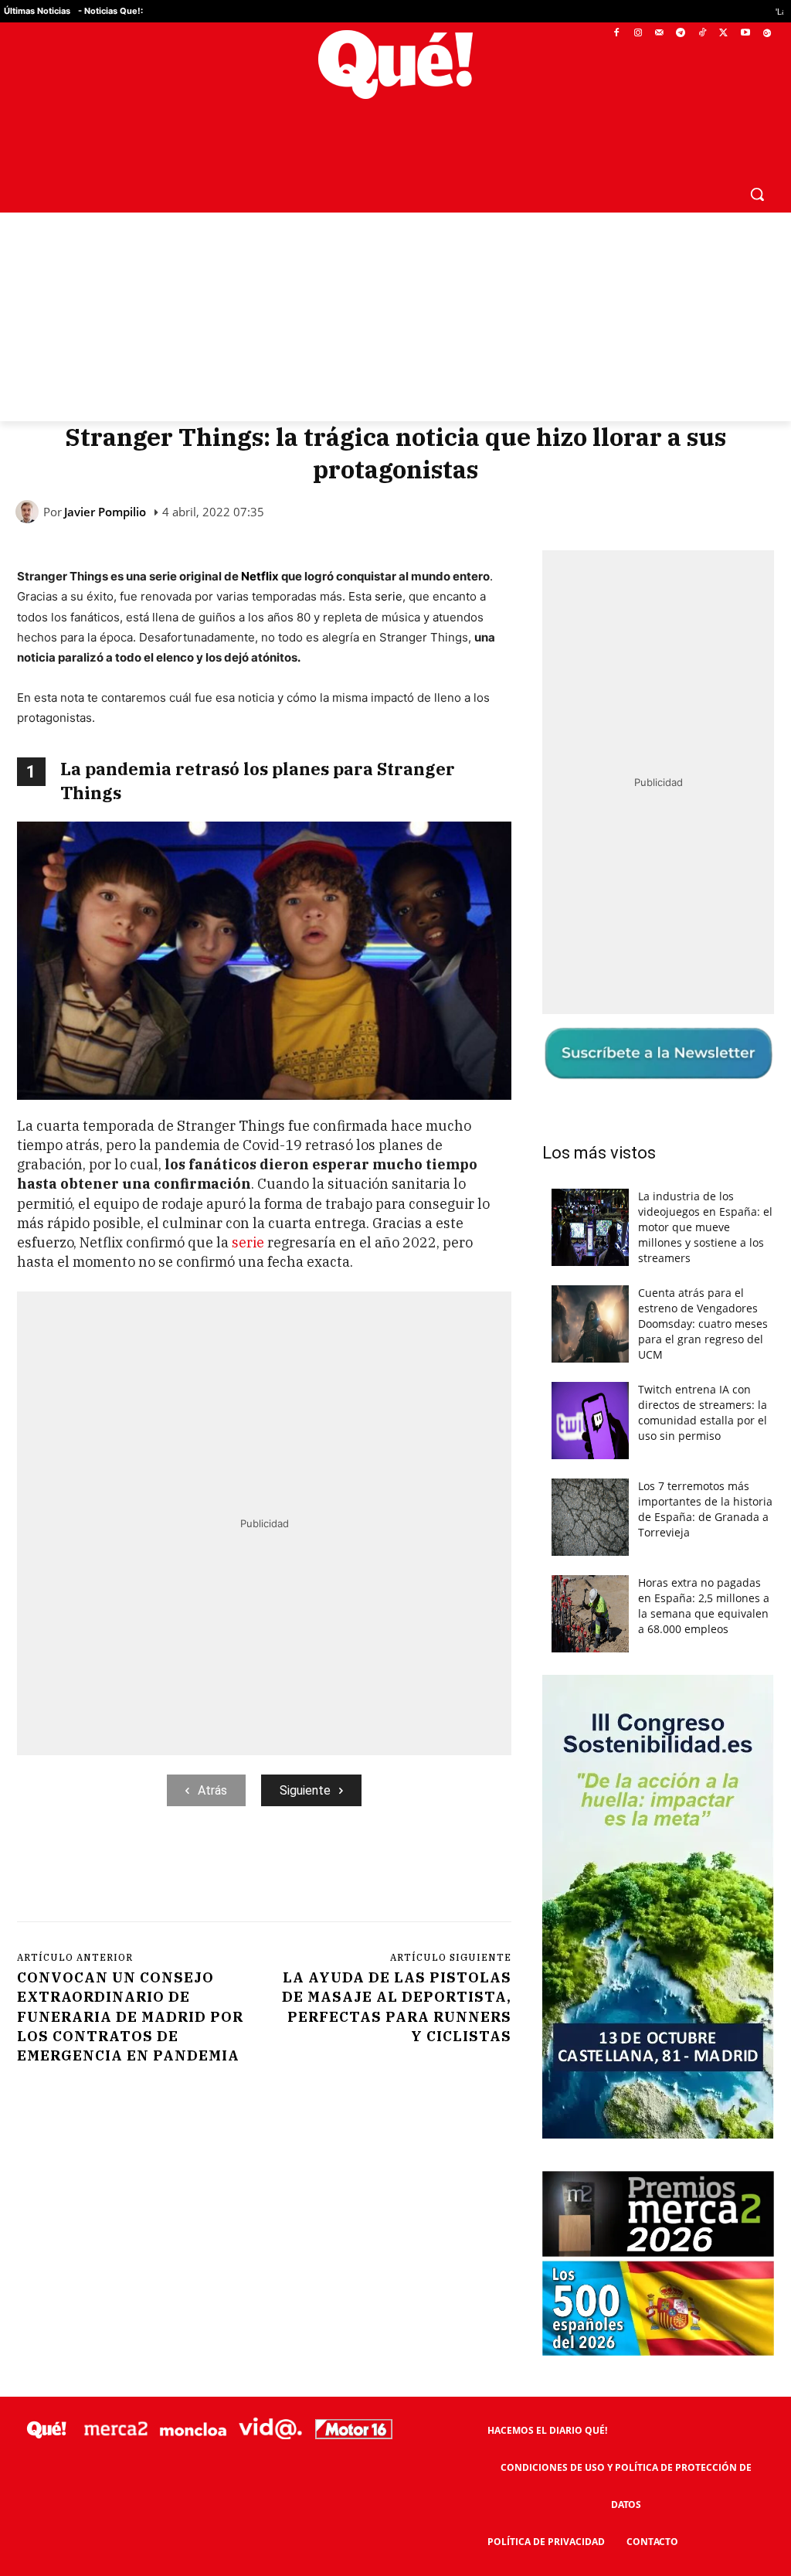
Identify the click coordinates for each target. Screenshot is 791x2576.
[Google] (767, 34)
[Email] (356, 1870)
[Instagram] (638, 34)
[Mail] (659, 34)
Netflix (260, 576)
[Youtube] (745, 34)
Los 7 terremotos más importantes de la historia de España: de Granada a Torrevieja (705, 1509)
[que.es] (395, 65)
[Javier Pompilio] (29, 512)
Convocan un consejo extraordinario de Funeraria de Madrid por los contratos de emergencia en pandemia (130, 2016)
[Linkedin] (321, 1870)
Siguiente (305, 1790)
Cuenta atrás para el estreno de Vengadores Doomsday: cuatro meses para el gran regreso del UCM (703, 1324)
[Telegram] (681, 34)
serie (387, 596)
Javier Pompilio (105, 512)
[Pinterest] (214, 1870)
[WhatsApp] (250, 1870)
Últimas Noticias (37, 11)
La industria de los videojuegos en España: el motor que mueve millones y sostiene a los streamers (705, 1227)
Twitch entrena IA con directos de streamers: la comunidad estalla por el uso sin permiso (703, 1412)
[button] (757, 194)
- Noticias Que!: (110, 11)
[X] (724, 34)
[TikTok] (703, 34)
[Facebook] (617, 34)
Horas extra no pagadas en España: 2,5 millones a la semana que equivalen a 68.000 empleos (704, 1606)
